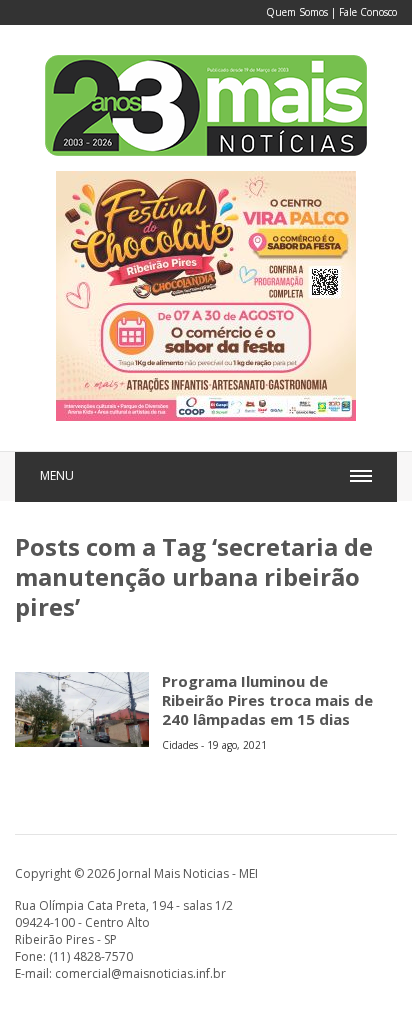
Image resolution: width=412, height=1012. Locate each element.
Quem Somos (297, 12)
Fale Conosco (368, 12)
